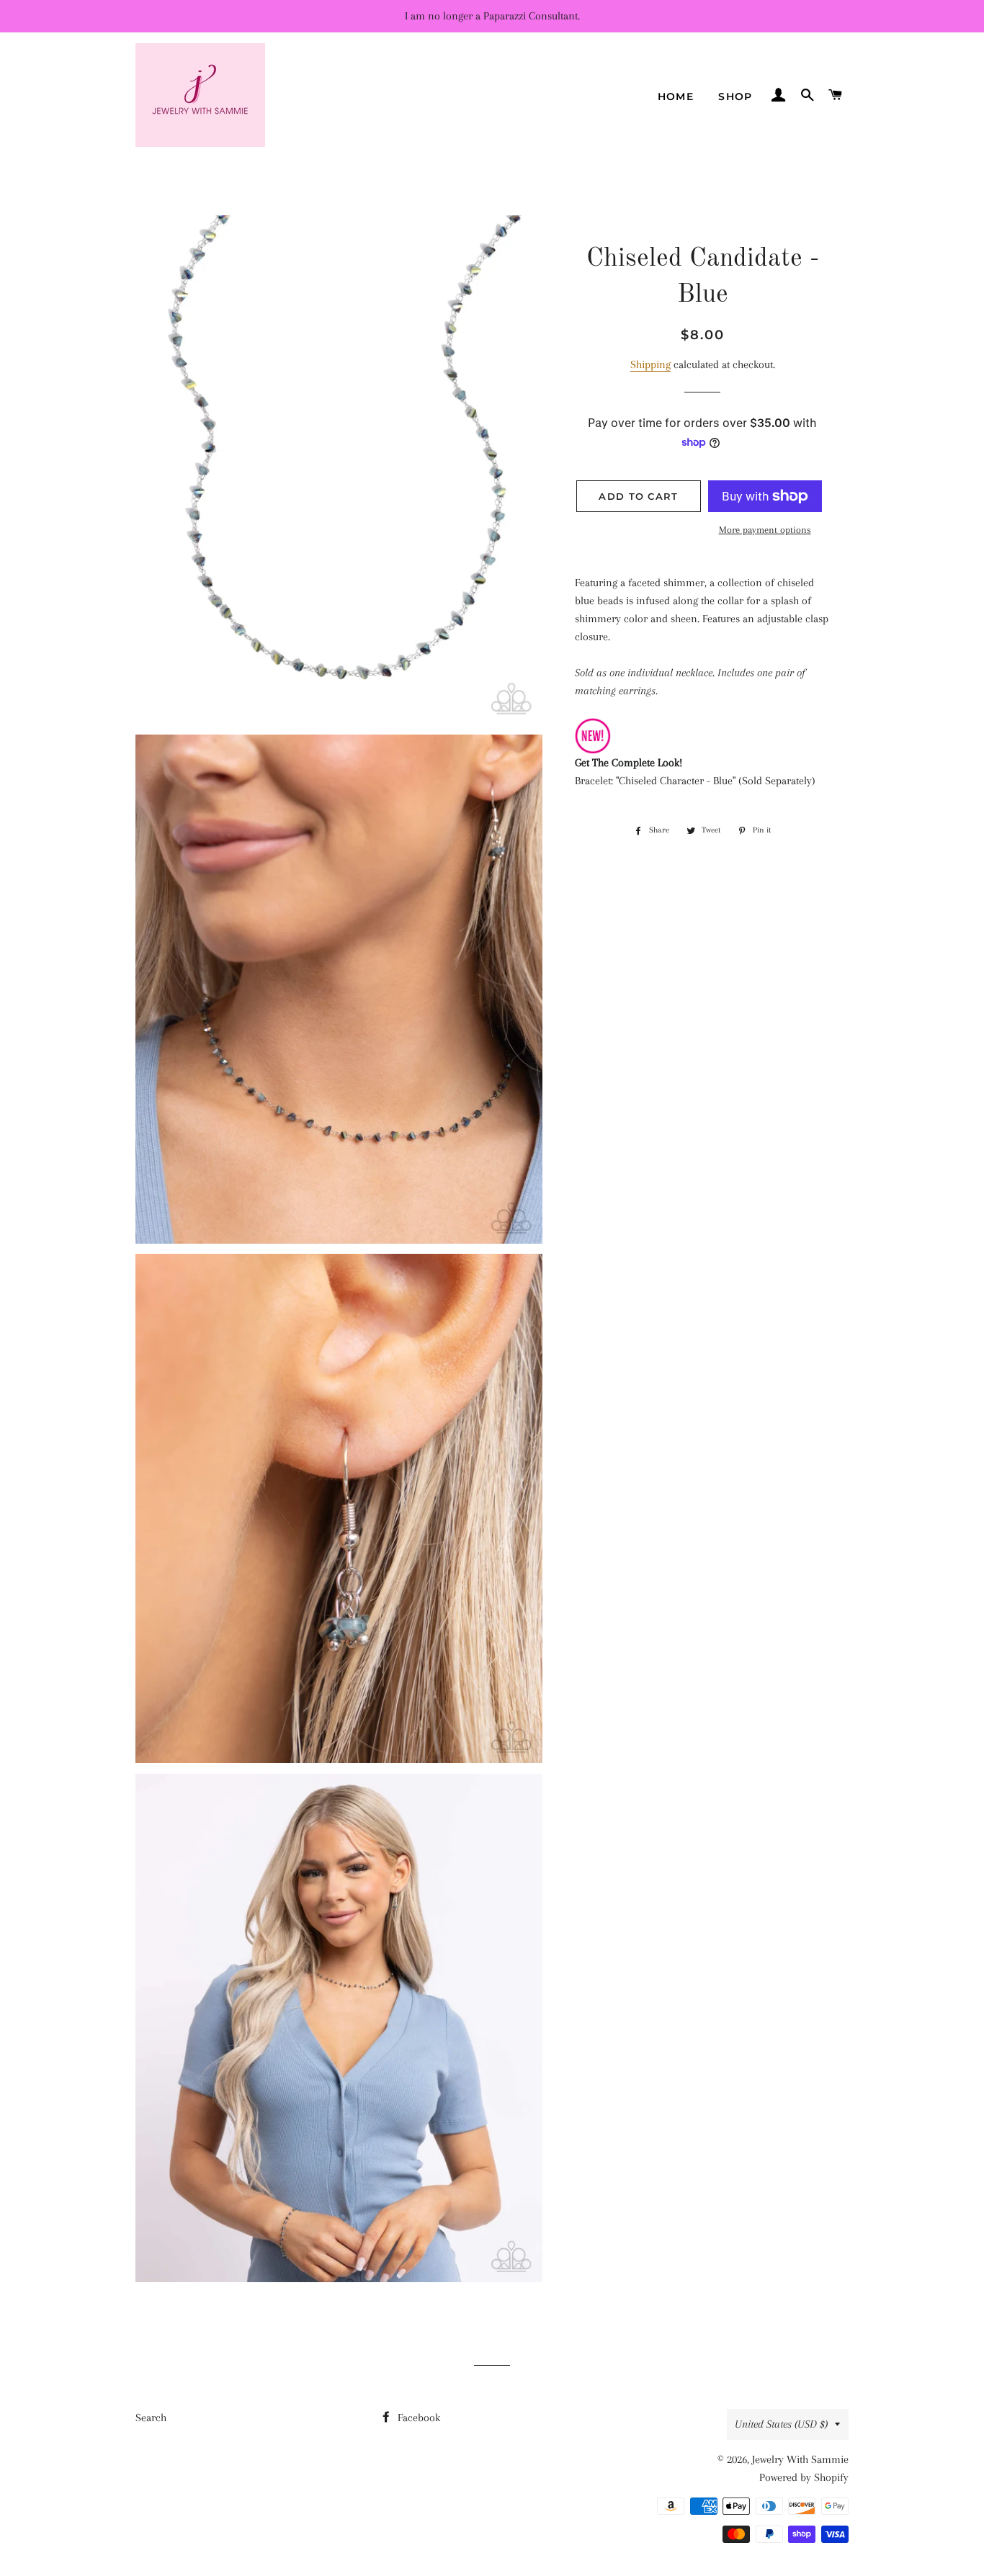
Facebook (417, 2418)
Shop (735, 97)
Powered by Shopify (804, 2477)
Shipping (650, 364)
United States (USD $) (781, 2424)
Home (676, 97)
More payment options (765, 530)
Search (151, 2418)
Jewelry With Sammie (800, 2459)
